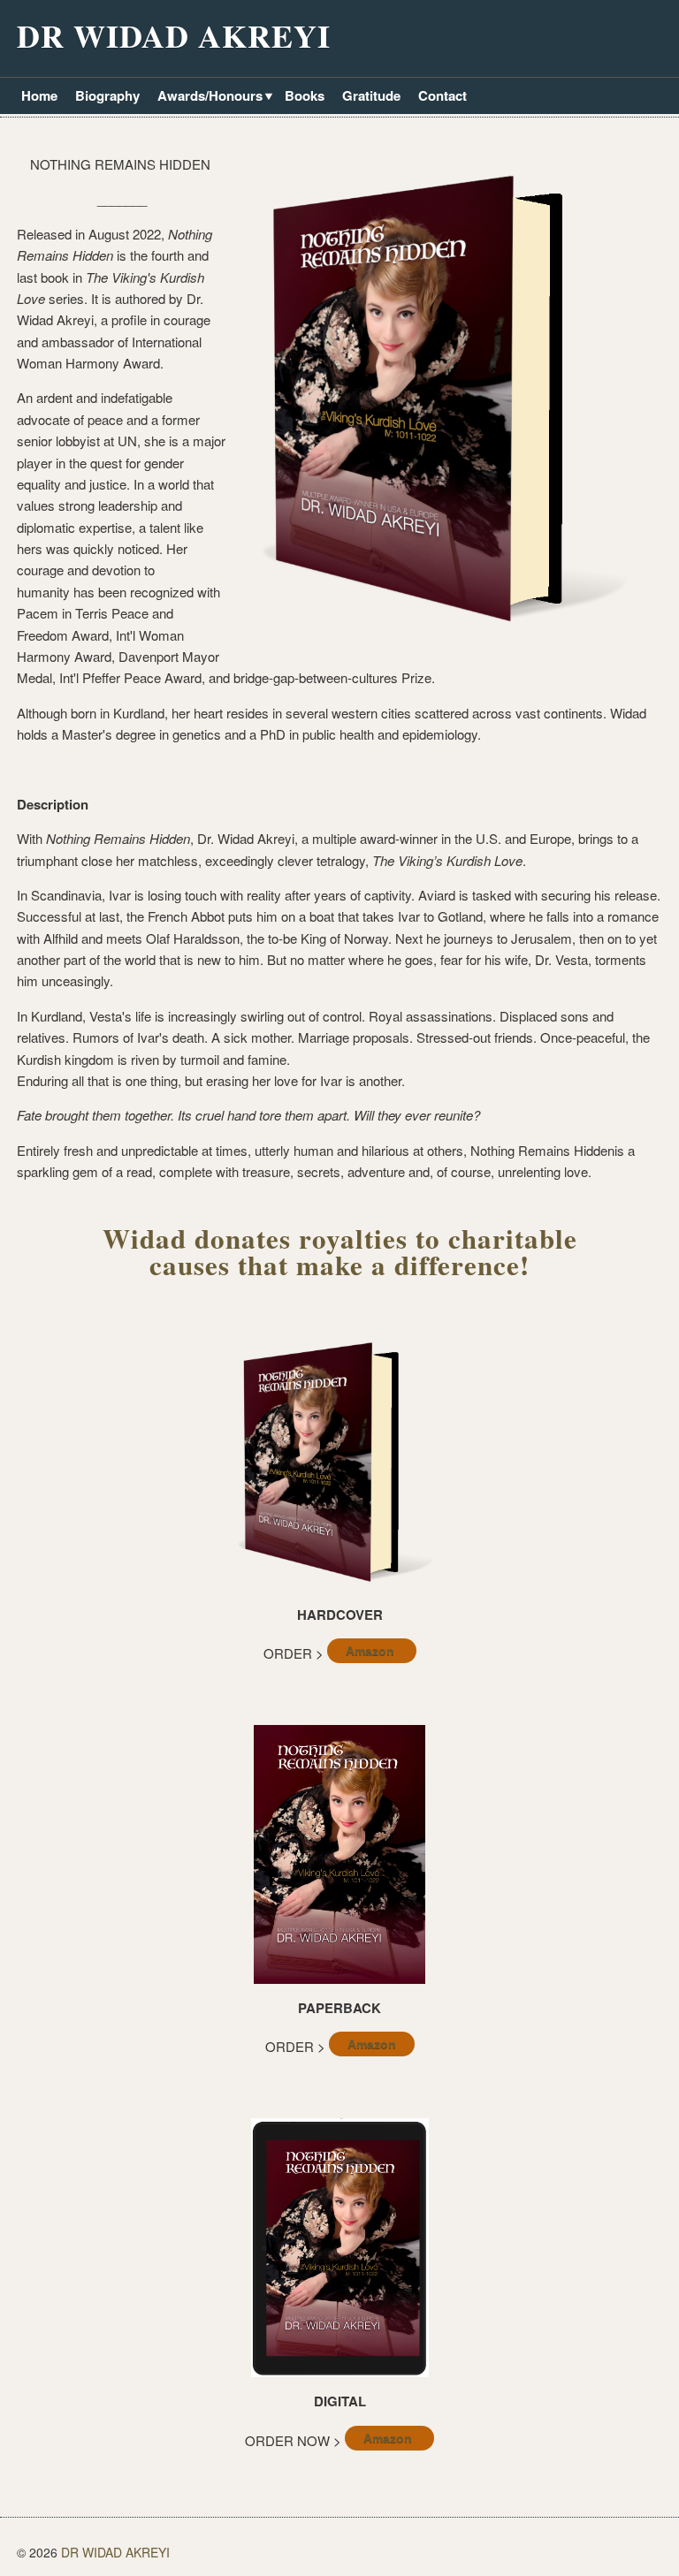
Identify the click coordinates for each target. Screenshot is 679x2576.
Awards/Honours (208, 97)
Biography (107, 95)
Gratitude (371, 95)
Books (305, 95)
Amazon (372, 1651)
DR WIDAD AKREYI (174, 35)
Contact (442, 95)
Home (39, 95)
